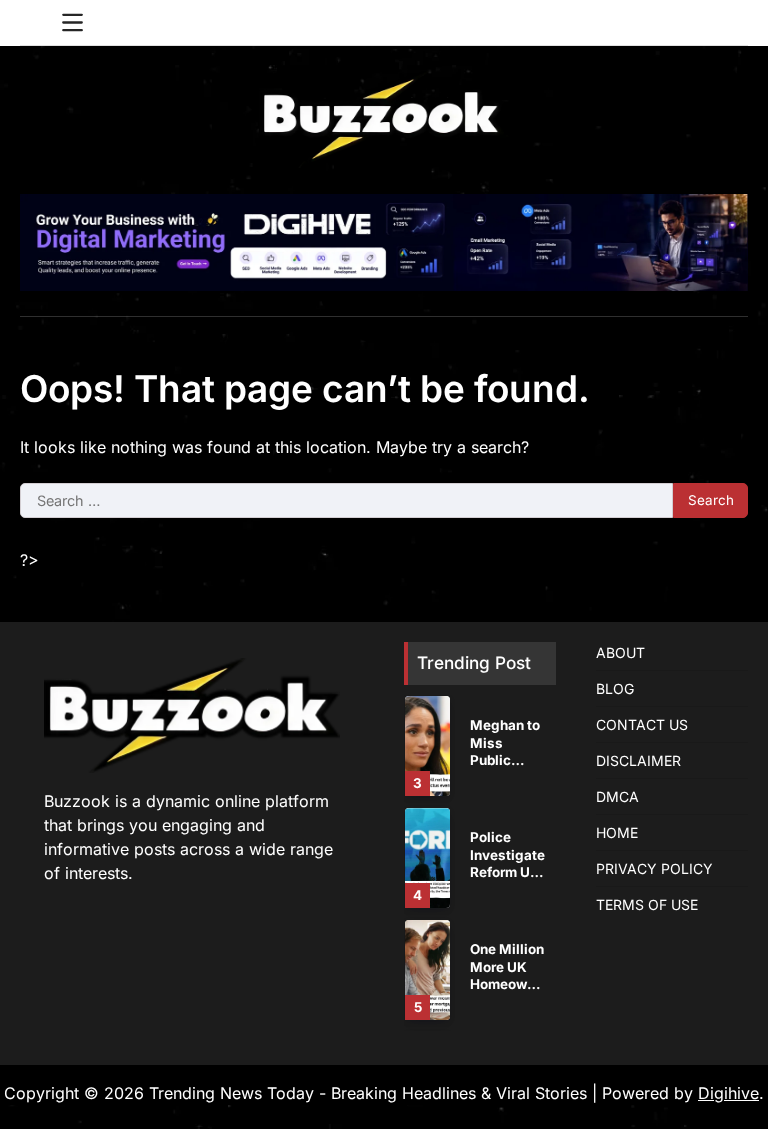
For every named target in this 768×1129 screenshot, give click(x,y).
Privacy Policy (654, 868)
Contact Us (642, 724)
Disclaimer (638, 760)
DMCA (617, 796)
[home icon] (35, 23)
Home (617, 832)
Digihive (728, 1093)
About (620, 652)
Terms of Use (647, 904)
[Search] (733, 23)
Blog (615, 688)
